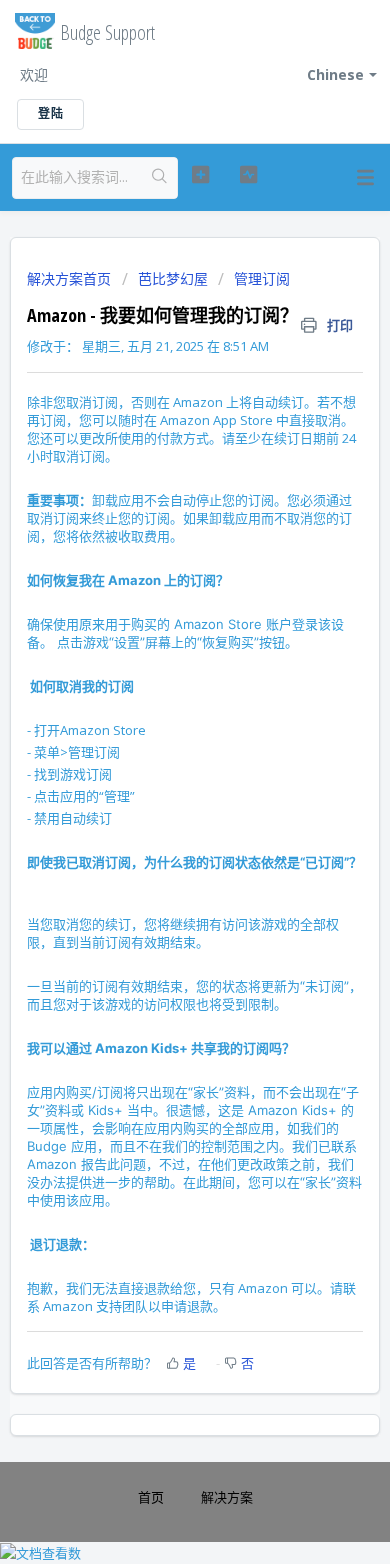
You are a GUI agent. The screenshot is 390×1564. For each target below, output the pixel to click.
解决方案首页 (71, 278)
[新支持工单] (200, 175)
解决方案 (227, 1497)
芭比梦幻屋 (173, 278)
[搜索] (160, 178)
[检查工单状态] (248, 175)
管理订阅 (262, 278)
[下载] (158, 778)
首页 (151, 1497)
